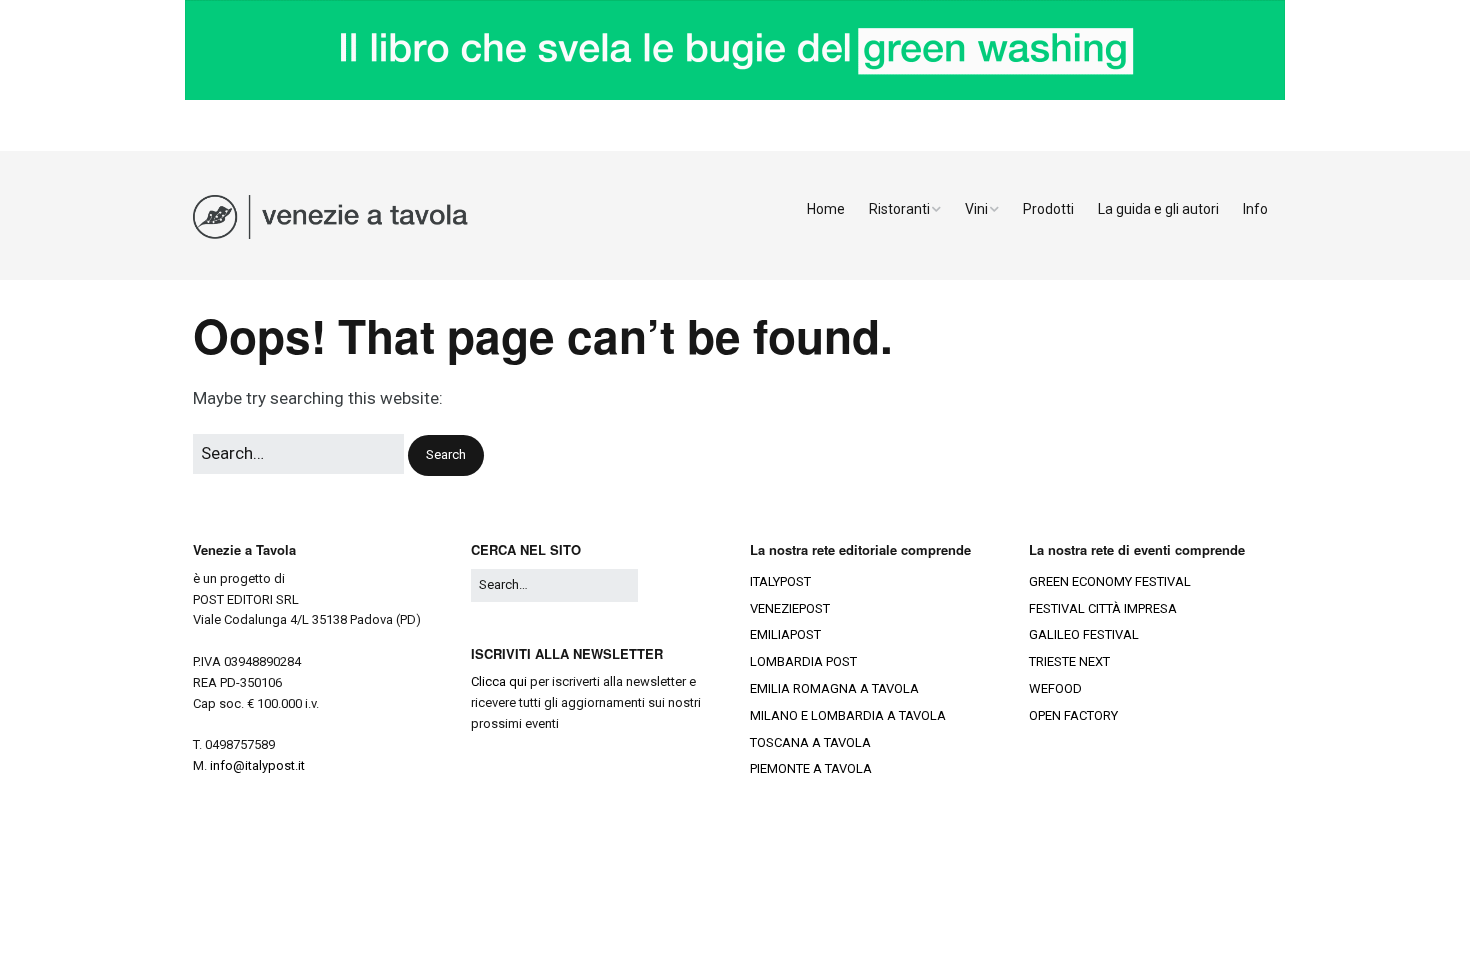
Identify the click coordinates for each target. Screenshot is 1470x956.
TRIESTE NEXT (1069, 661)
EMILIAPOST (785, 634)
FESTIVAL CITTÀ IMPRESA (1103, 608)
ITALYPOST (780, 581)
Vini (976, 209)
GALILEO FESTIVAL (1084, 634)
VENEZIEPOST (790, 608)
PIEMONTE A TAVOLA (811, 768)
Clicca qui (499, 681)
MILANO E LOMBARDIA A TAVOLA (848, 715)
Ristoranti (899, 209)
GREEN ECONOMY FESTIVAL (1110, 581)
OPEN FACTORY (1073, 715)
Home (826, 209)
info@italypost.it (257, 765)
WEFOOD (1055, 688)
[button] (446, 455)
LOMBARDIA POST (803, 661)
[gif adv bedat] (735, 95)
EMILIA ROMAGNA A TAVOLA (834, 688)
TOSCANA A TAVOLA (810, 742)
